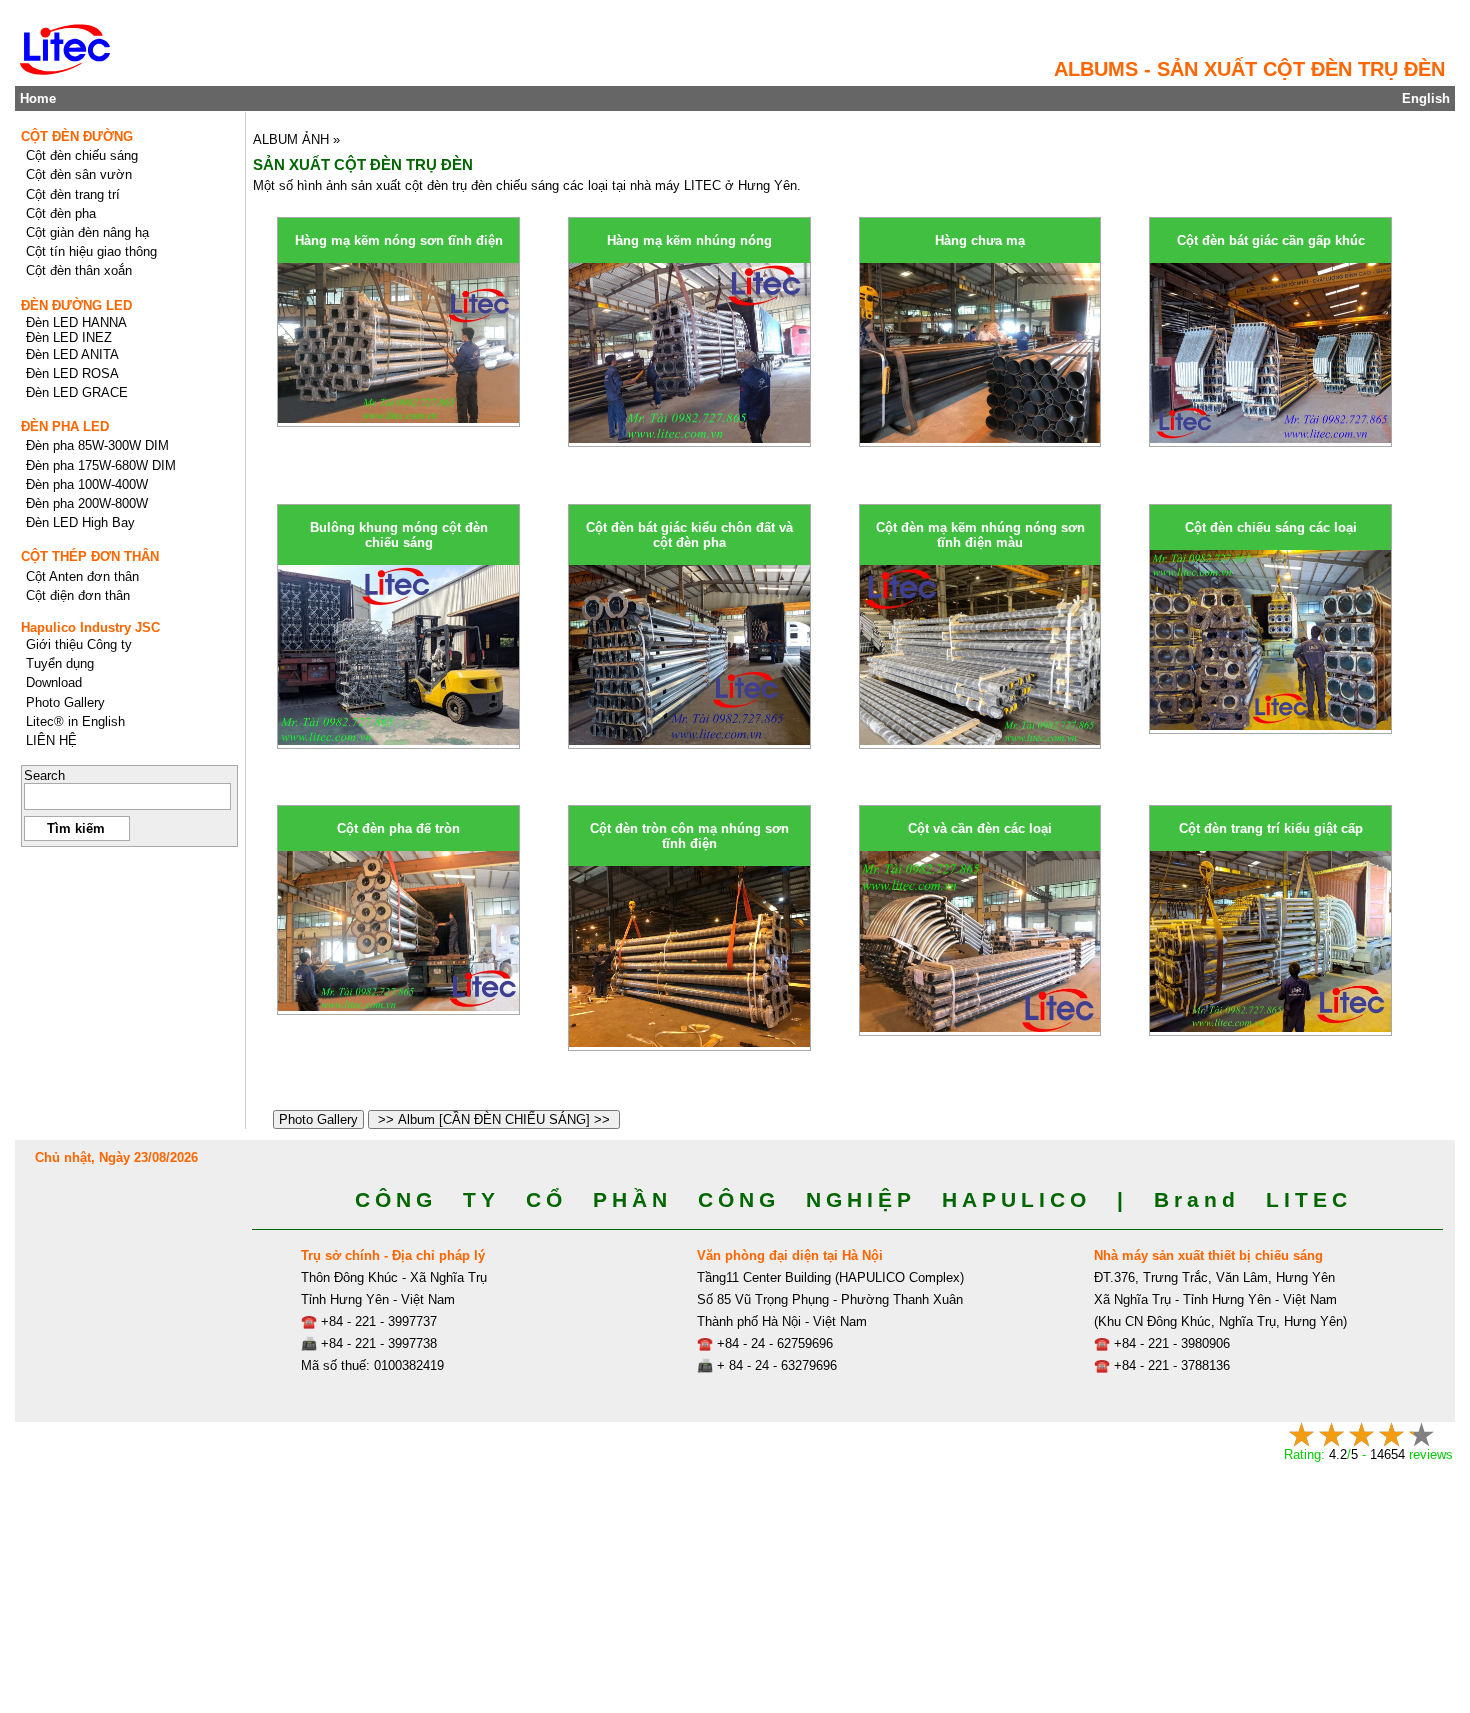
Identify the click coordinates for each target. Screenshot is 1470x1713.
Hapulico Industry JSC (90, 627)
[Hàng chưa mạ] (980, 438)
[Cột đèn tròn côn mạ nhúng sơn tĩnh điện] (689, 1042)
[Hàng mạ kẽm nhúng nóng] (689, 438)
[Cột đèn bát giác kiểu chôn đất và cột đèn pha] (689, 740)
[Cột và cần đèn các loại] (980, 1027)
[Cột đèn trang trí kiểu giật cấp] (1270, 1027)
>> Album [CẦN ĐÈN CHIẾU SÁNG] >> (494, 1119)
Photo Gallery (318, 1119)
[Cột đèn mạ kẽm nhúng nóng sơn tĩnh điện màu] (980, 740)
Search (44, 775)
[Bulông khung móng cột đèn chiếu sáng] (398, 740)
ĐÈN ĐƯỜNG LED (76, 305)
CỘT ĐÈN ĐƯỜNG (77, 136)
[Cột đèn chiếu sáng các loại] (1270, 725)
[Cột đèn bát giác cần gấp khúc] (1270, 438)
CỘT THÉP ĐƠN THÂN (90, 556)
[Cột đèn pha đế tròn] (398, 1006)
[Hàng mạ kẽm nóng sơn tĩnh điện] (398, 418)
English (1426, 98)
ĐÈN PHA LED (65, 426)
